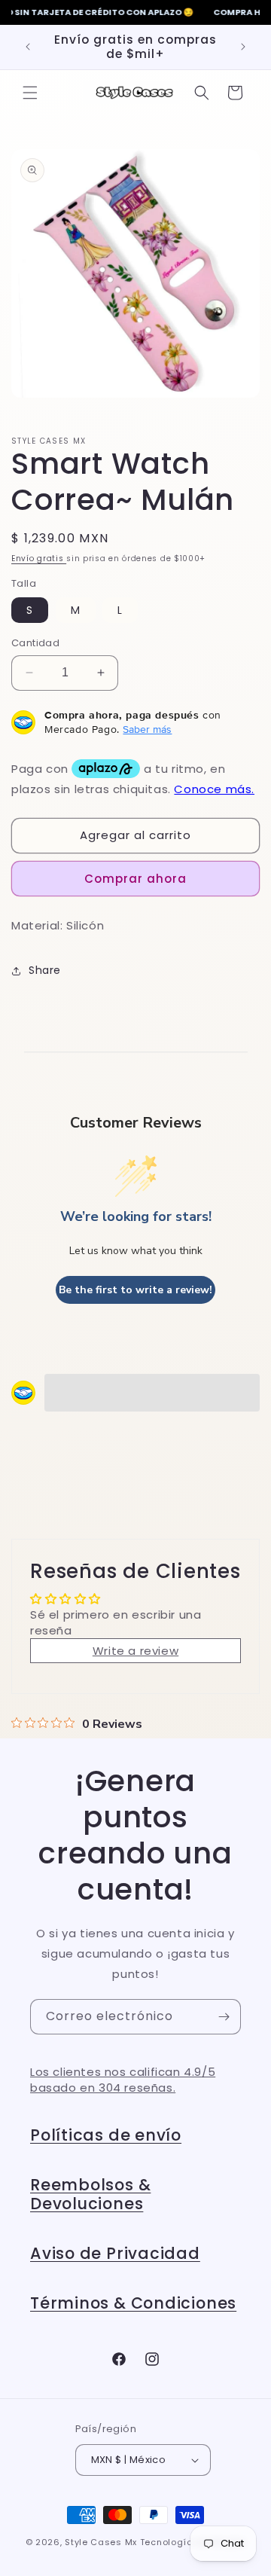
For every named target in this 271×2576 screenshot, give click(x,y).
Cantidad (35, 643)
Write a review (135, 1651)
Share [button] (45, 970)
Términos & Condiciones (133, 2303)
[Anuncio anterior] (28, 47)
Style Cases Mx (101, 2542)
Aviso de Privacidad (115, 2253)
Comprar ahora (135, 879)
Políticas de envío (106, 2135)
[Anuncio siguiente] (243, 47)
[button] (30, 93)
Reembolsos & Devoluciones (90, 2194)
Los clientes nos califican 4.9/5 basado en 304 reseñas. (123, 2080)
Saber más (147, 729)
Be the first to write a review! (135, 1290)
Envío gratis (39, 559)
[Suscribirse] (224, 2017)
